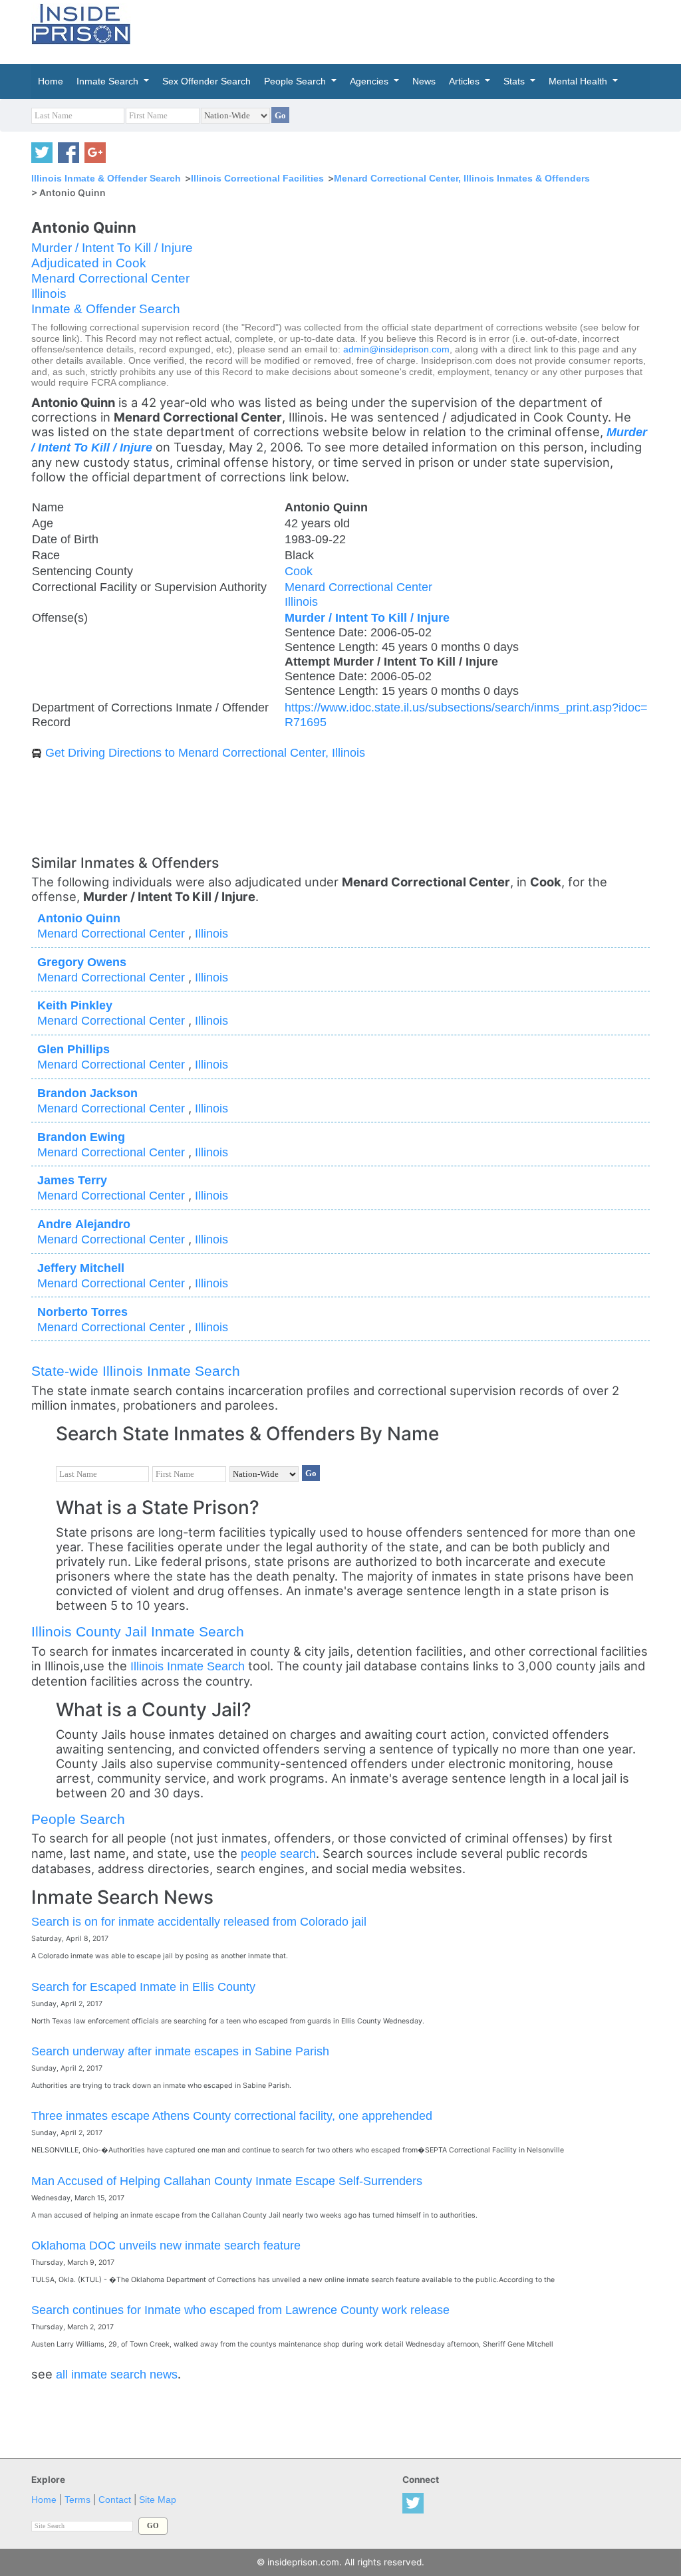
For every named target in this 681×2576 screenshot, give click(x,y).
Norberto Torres (82, 1312)
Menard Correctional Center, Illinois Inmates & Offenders (462, 178)
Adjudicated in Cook (89, 263)
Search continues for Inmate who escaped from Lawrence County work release (240, 2310)
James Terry (72, 1180)
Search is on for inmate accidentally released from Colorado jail (199, 1921)
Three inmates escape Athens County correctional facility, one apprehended (232, 2116)
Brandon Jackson (87, 1093)
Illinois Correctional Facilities (257, 178)
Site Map (158, 2500)
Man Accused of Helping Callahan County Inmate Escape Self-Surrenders (227, 2181)
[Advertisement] (433, 30)
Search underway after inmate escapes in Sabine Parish (180, 2051)
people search (278, 1854)
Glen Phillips (73, 1049)
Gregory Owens (82, 962)
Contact (115, 2500)
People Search (78, 1819)
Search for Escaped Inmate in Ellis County (143, 1987)
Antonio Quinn (79, 918)
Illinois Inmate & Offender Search (106, 178)
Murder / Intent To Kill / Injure (112, 248)
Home (44, 2500)
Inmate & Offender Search (106, 309)
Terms (77, 2500)
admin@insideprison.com (396, 349)
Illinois (49, 294)
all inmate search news (117, 2374)
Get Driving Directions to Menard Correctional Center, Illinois (205, 752)
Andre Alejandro (84, 1224)
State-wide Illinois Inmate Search (136, 1371)
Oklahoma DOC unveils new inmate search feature (166, 2245)
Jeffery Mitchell (81, 1268)
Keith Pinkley (75, 1005)
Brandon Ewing (81, 1137)
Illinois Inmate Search (188, 1666)
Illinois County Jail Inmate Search (138, 1631)
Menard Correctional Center (110, 278)
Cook (299, 571)
